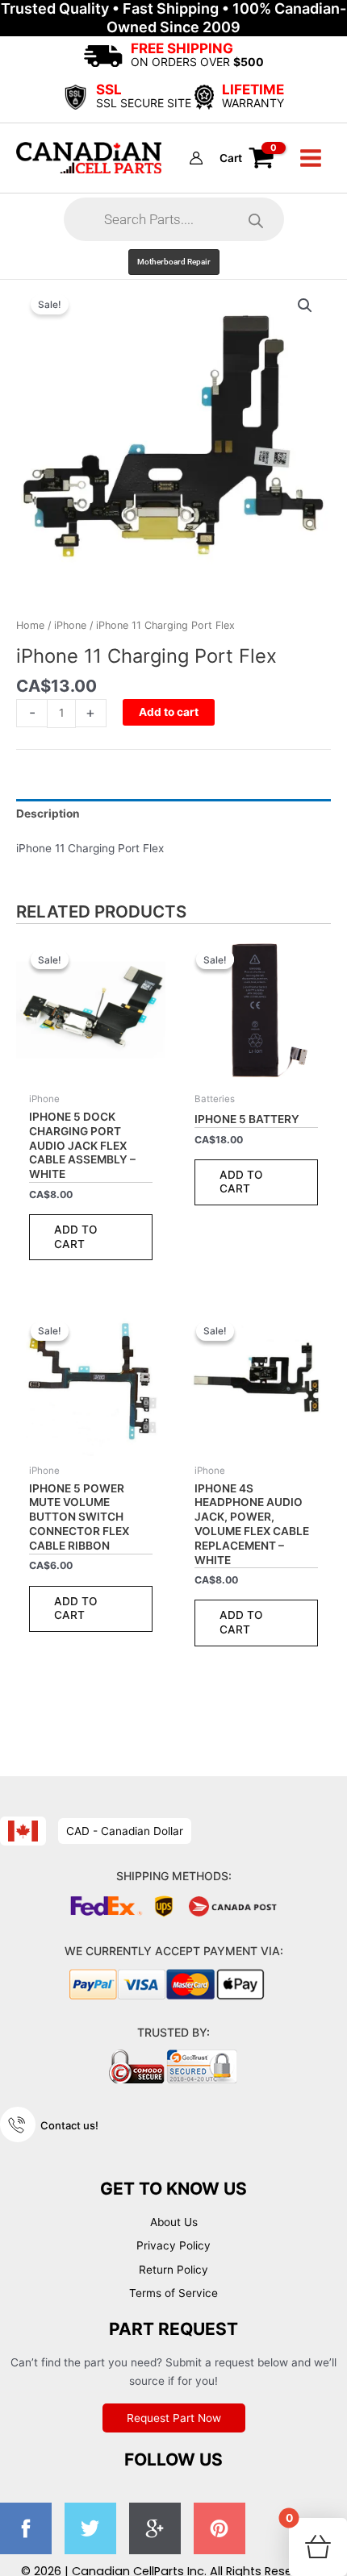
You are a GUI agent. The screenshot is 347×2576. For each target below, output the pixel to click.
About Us (174, 2222)
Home (30, 625)
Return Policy (173, 2270)
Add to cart (169, 712)
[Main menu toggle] (311, 158)
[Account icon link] (196, 158)
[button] (174, 262)
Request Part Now (174, 2418)
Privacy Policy (173, 2245)
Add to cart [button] (76, 1237)
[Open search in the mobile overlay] (174, 219)
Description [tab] (48, 814)
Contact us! (69, 2125)
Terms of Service (173, 2293)
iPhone (70, 625)
